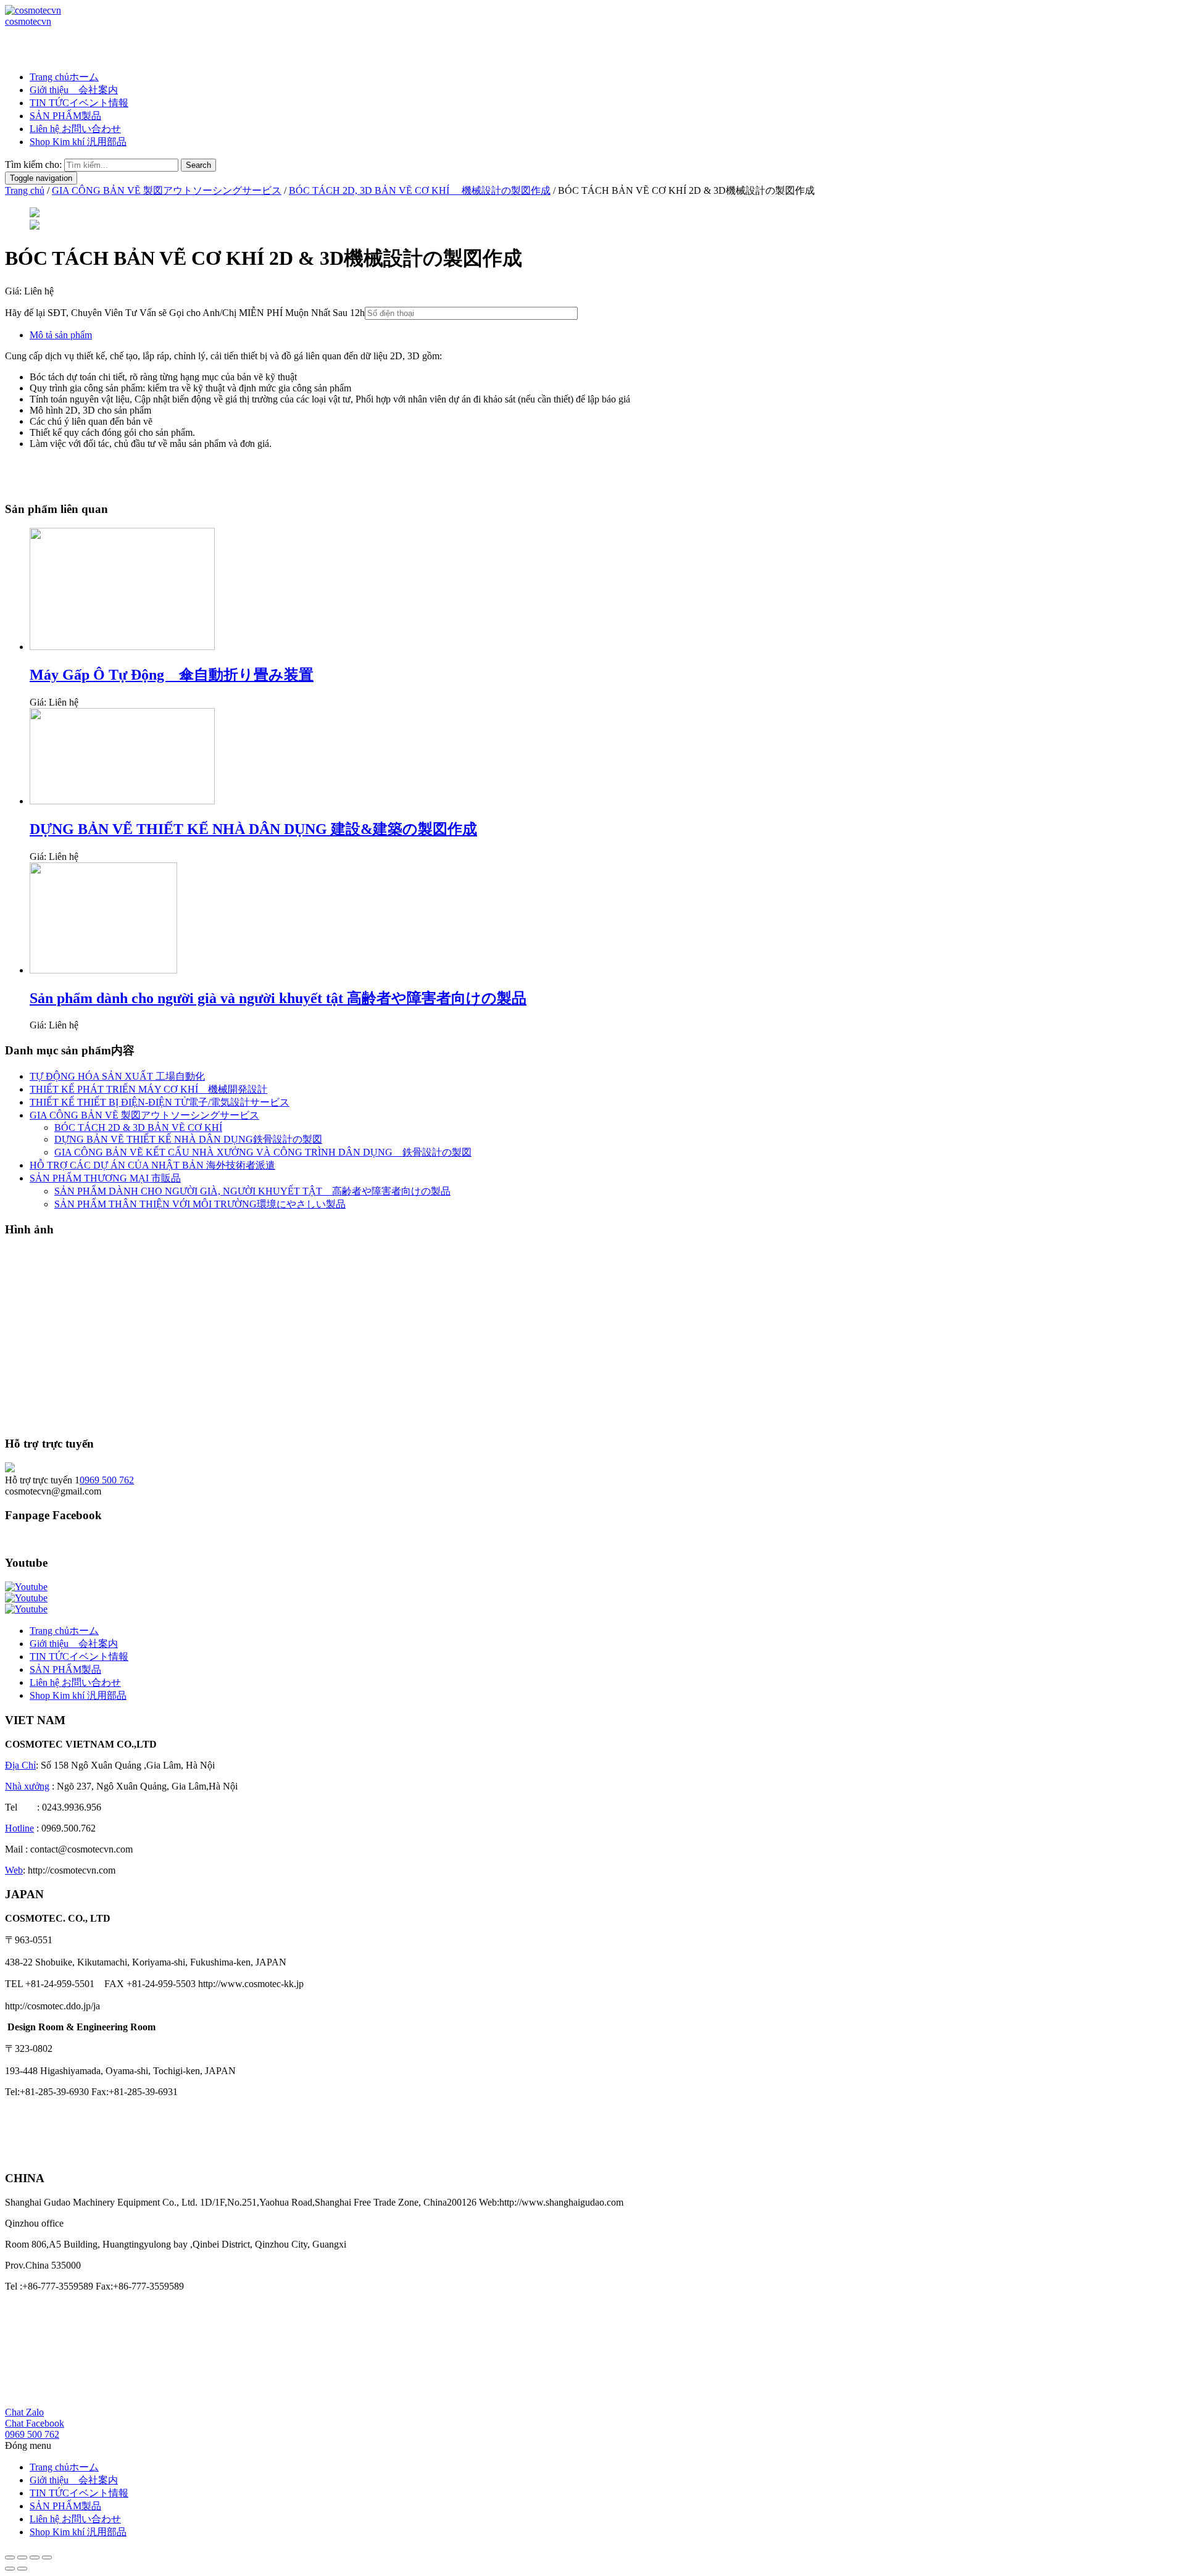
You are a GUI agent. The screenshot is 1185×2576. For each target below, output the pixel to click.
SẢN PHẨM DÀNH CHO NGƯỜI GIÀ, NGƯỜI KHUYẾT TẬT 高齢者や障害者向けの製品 (252, 1191)
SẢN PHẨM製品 (65, 116)
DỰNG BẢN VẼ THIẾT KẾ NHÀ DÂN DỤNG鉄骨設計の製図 (188, 1139)
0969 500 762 (107, 1480)
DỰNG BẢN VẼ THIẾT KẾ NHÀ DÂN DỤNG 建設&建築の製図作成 (253, 829)
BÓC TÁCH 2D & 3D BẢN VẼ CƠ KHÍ (138, 1128)
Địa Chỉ (20, 1765)
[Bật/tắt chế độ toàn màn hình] (35, 2557)
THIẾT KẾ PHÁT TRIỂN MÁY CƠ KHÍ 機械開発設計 (148, 1089)
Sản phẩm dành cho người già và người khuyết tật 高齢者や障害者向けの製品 (278, 998)
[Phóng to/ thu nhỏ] (47, 2557)
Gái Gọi (21, 2113)
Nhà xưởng (27, 1786)
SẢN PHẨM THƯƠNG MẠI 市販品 (105, 1178)
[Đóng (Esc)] (10, 2557)
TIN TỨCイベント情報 (79, 103)
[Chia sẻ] (22, 2557)
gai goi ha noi (31, 2155)
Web (14, 1870)
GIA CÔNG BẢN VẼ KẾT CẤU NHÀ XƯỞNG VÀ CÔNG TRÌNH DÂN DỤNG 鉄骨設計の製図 (263, 1152)
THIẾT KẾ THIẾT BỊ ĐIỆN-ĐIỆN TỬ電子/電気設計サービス (160, 1102)
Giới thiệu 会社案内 (74, 90)
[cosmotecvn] (33, 10)
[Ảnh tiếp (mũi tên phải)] (22, 2569)
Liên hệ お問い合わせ (75, 129)
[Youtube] (26, 1587)
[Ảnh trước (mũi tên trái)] (10, 2569)
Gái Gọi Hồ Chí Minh (48, 2134)
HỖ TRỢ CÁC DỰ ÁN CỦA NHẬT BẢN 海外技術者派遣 (152, 1165)
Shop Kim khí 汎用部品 (78, 142)
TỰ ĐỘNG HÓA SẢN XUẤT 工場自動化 (117, 1076)
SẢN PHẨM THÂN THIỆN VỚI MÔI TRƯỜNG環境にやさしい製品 (200, 1204)
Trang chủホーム (64, 77)
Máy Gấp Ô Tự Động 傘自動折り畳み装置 (172, 675)
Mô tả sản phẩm (61, 335)
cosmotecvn (28, 21)
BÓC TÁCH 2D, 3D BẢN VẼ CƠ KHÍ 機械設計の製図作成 (420, 190)
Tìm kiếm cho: (33, 165)
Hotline (19, 1828)
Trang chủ (25, 190)
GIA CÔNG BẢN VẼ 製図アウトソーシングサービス (167, 190)
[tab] (605, 335)
